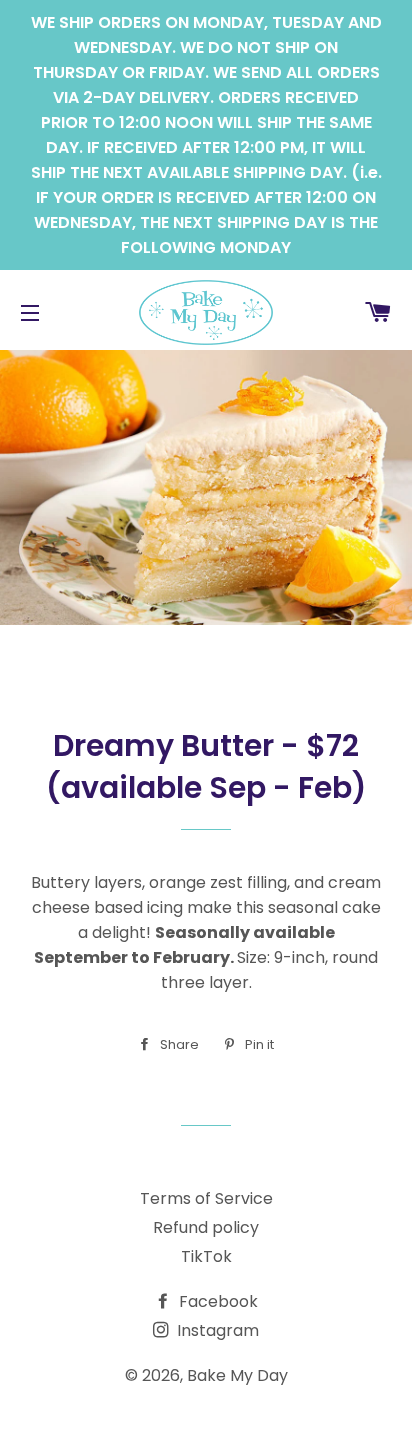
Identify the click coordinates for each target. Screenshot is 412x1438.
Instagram (216, 1330)
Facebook (216, 1301)
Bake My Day (237, 1375)
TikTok (206, 1256)
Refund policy (206, 1227)
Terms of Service (206, 1198)
